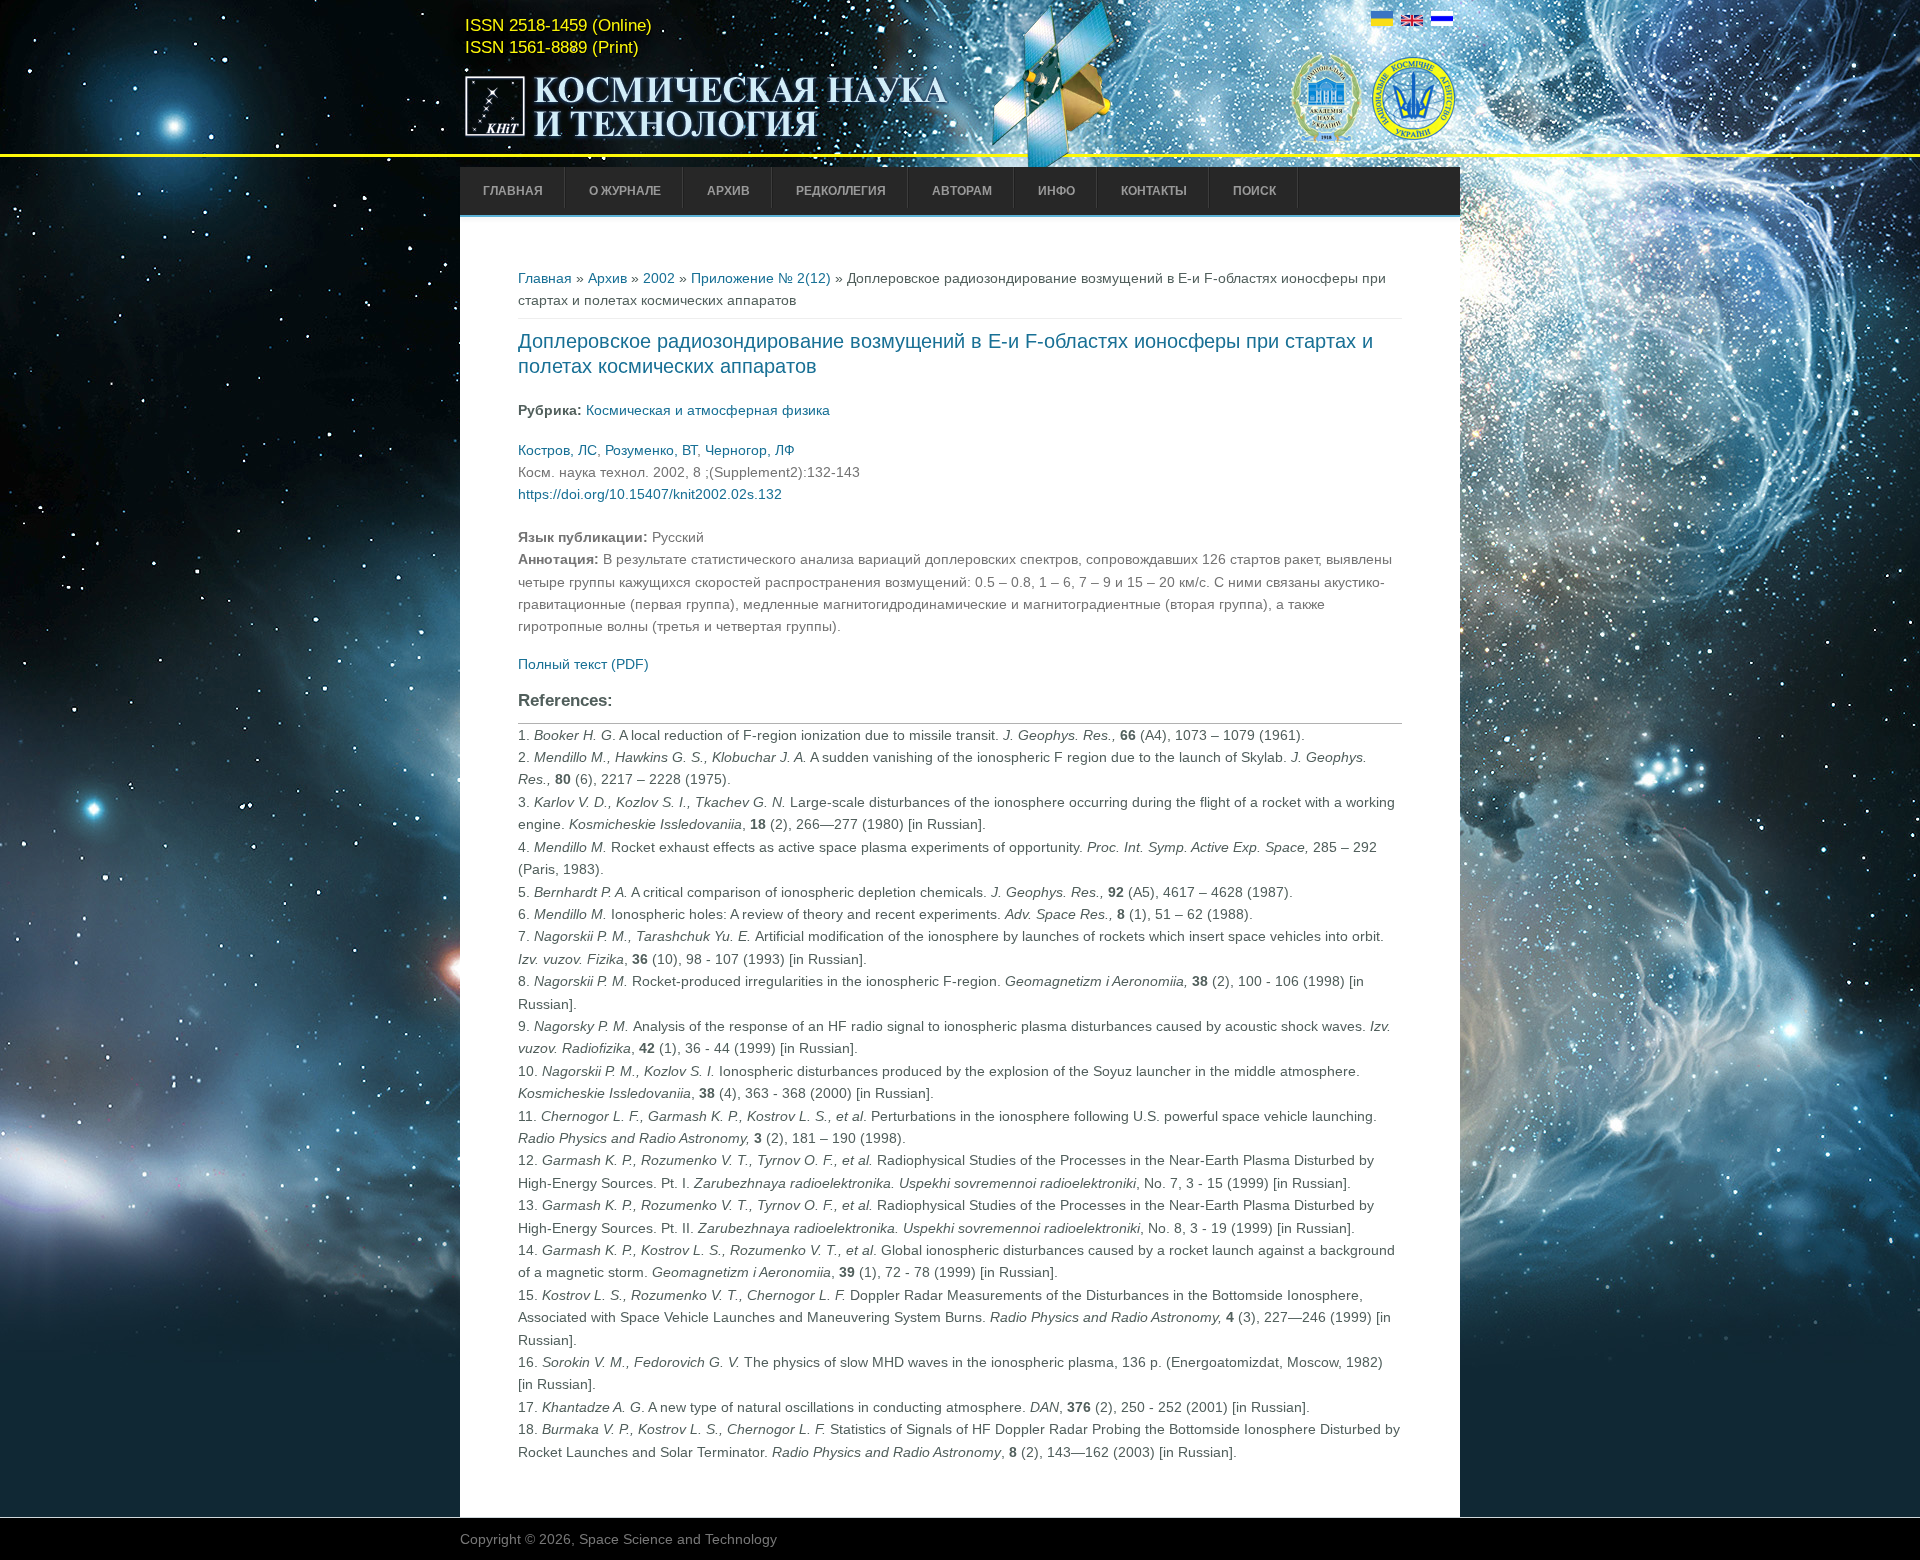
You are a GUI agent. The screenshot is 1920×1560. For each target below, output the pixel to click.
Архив (728, 191)
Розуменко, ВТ (651, 450)
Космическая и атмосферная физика (708, 410)
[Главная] (707, 138)
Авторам (962, 191)
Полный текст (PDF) (583, 664)
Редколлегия (841, 191)
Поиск (1254, 191)
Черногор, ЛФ (750, 450)
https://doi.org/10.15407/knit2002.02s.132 (650, 494)
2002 (659, 278)
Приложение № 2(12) (761, 278)
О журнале (625, 191)
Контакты (1154, 191)
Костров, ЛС (557, 450)
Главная (513, 191)
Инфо (1056, 191)
